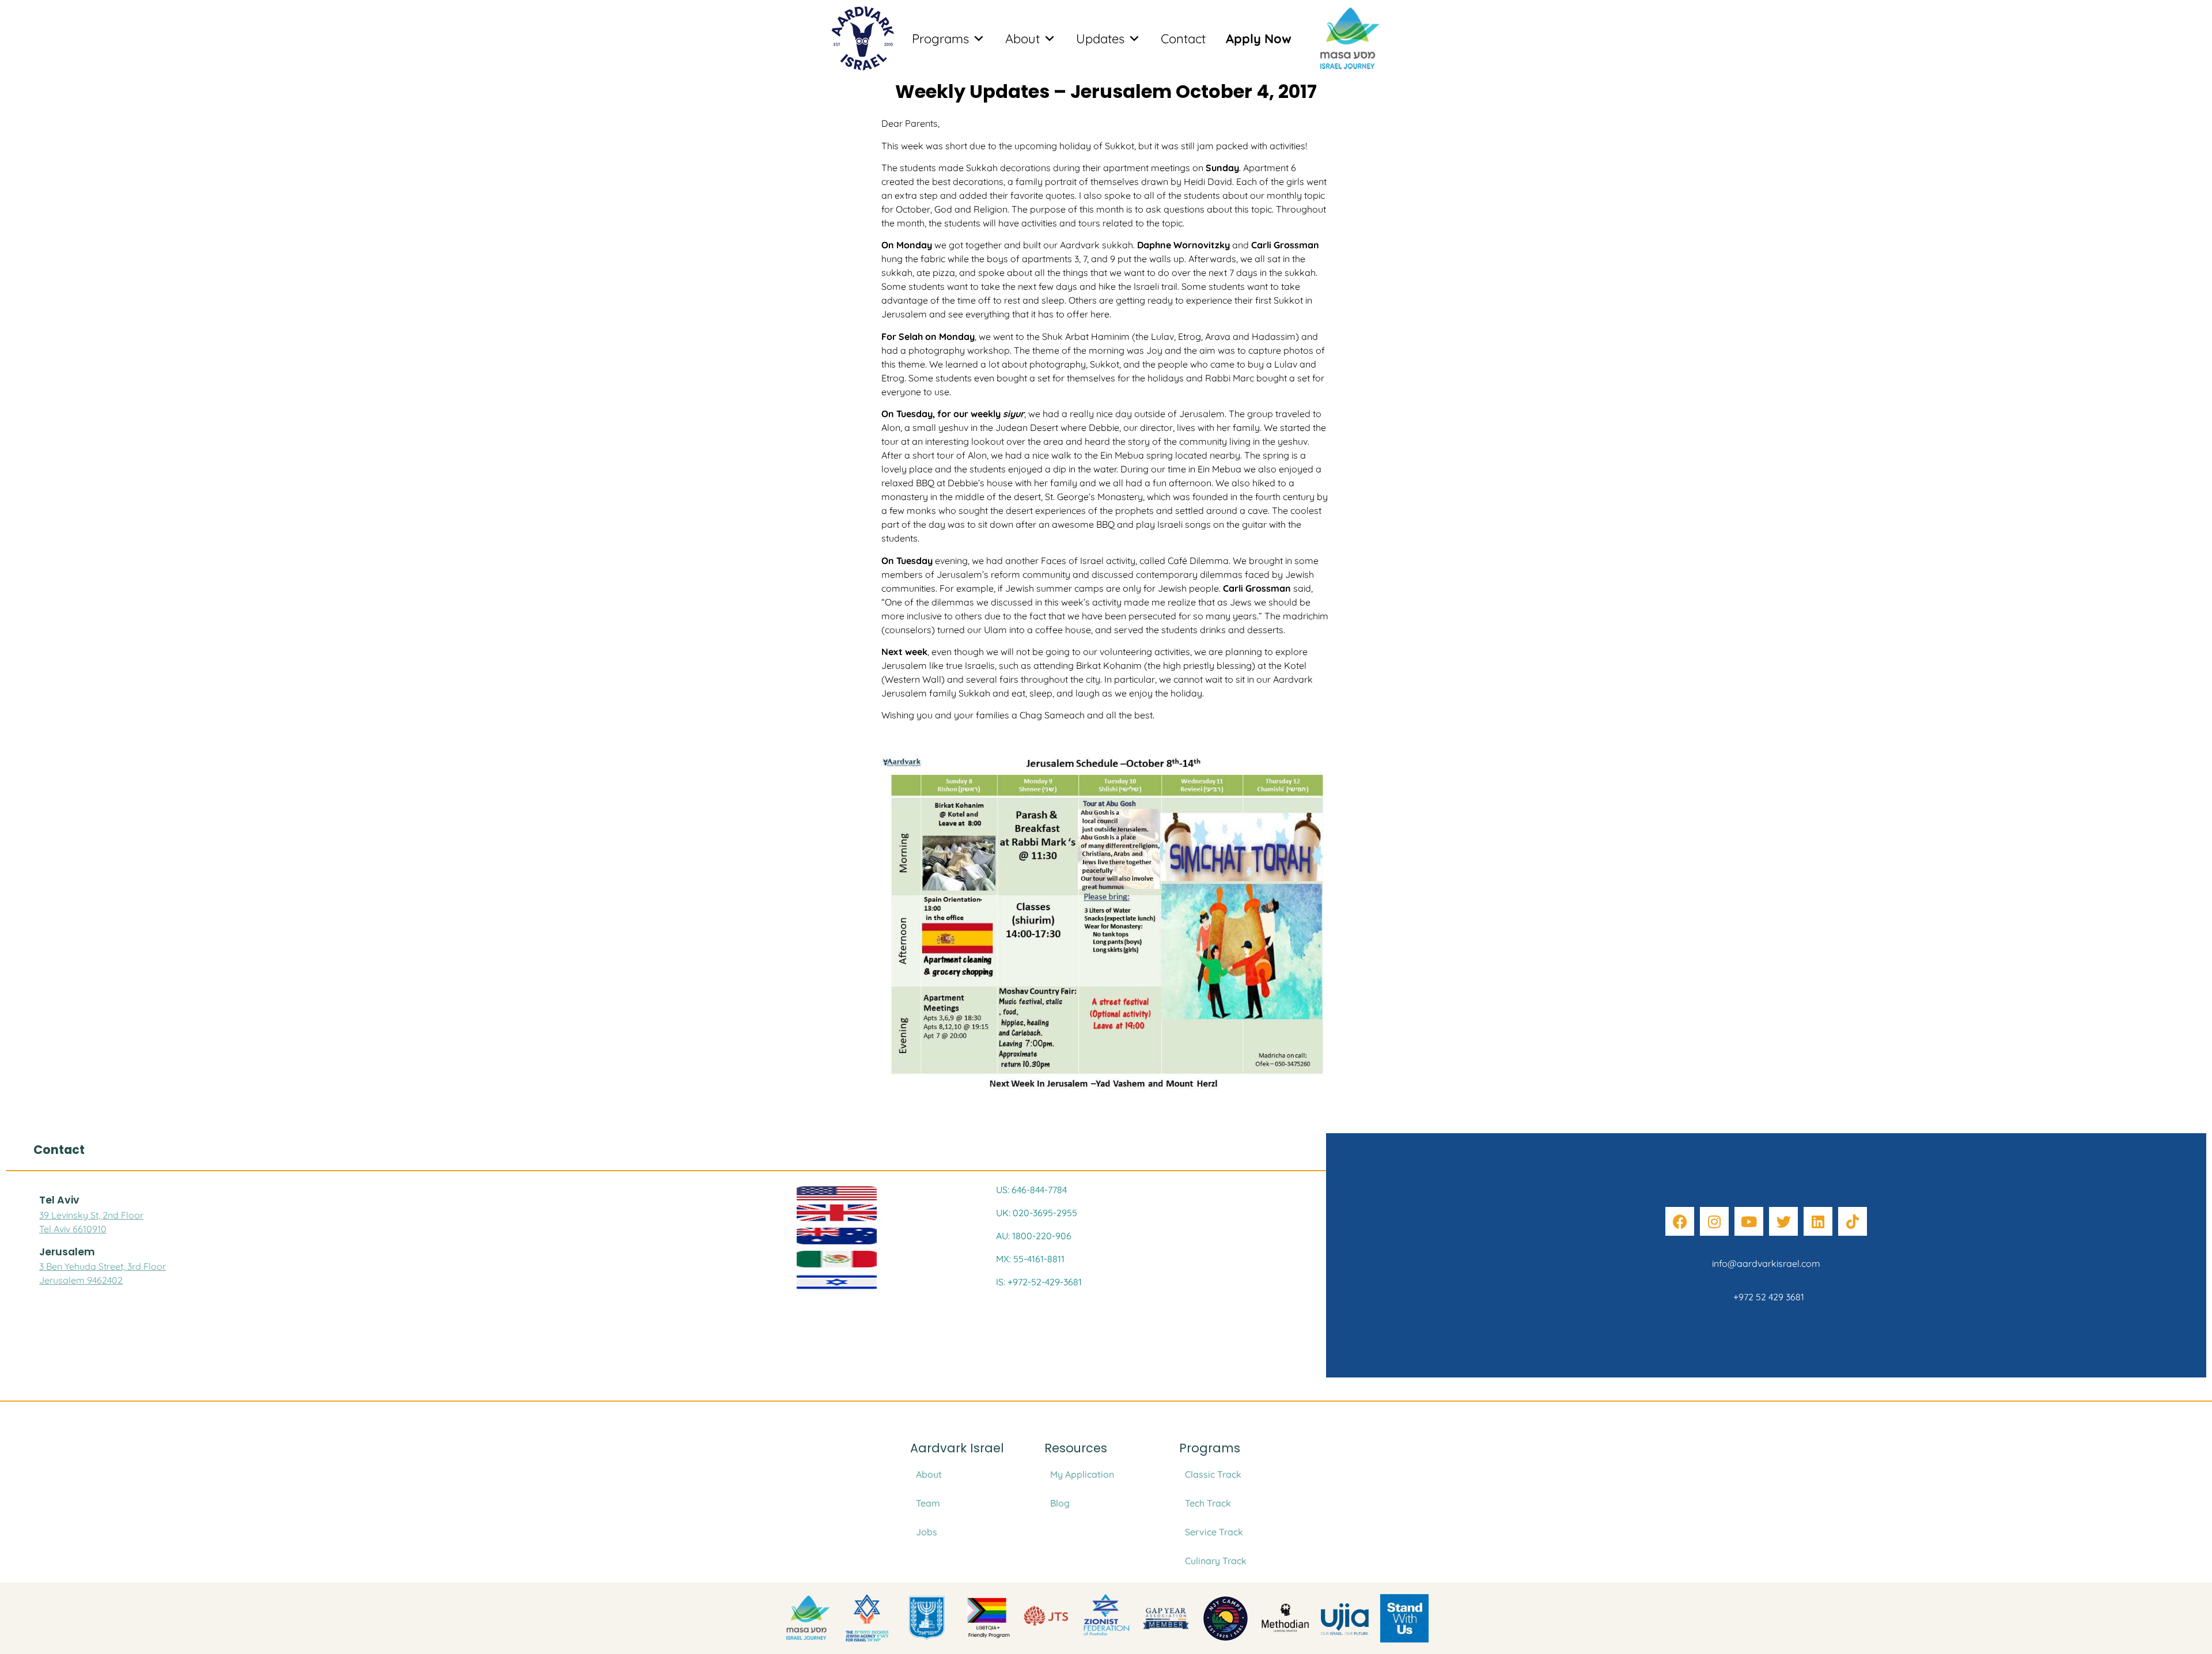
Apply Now (1259, 39)
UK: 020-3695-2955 (1037, 1213)
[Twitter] (1783, 1221)
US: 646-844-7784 (1031, 1190)
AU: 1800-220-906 (1034, 1236)
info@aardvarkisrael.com (1766, 1263)
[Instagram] (1714, 1221)
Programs (940, 39)
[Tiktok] (1853, 1221)
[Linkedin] (1818, 1221)
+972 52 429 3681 (1766, 1297)
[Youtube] (1749, 1221)
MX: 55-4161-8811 (1030, 1259)
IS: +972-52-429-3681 (1039, 1282)
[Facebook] (1680, 1221)
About (1022, 39)
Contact (1183, 39)
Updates (1100, 39)
